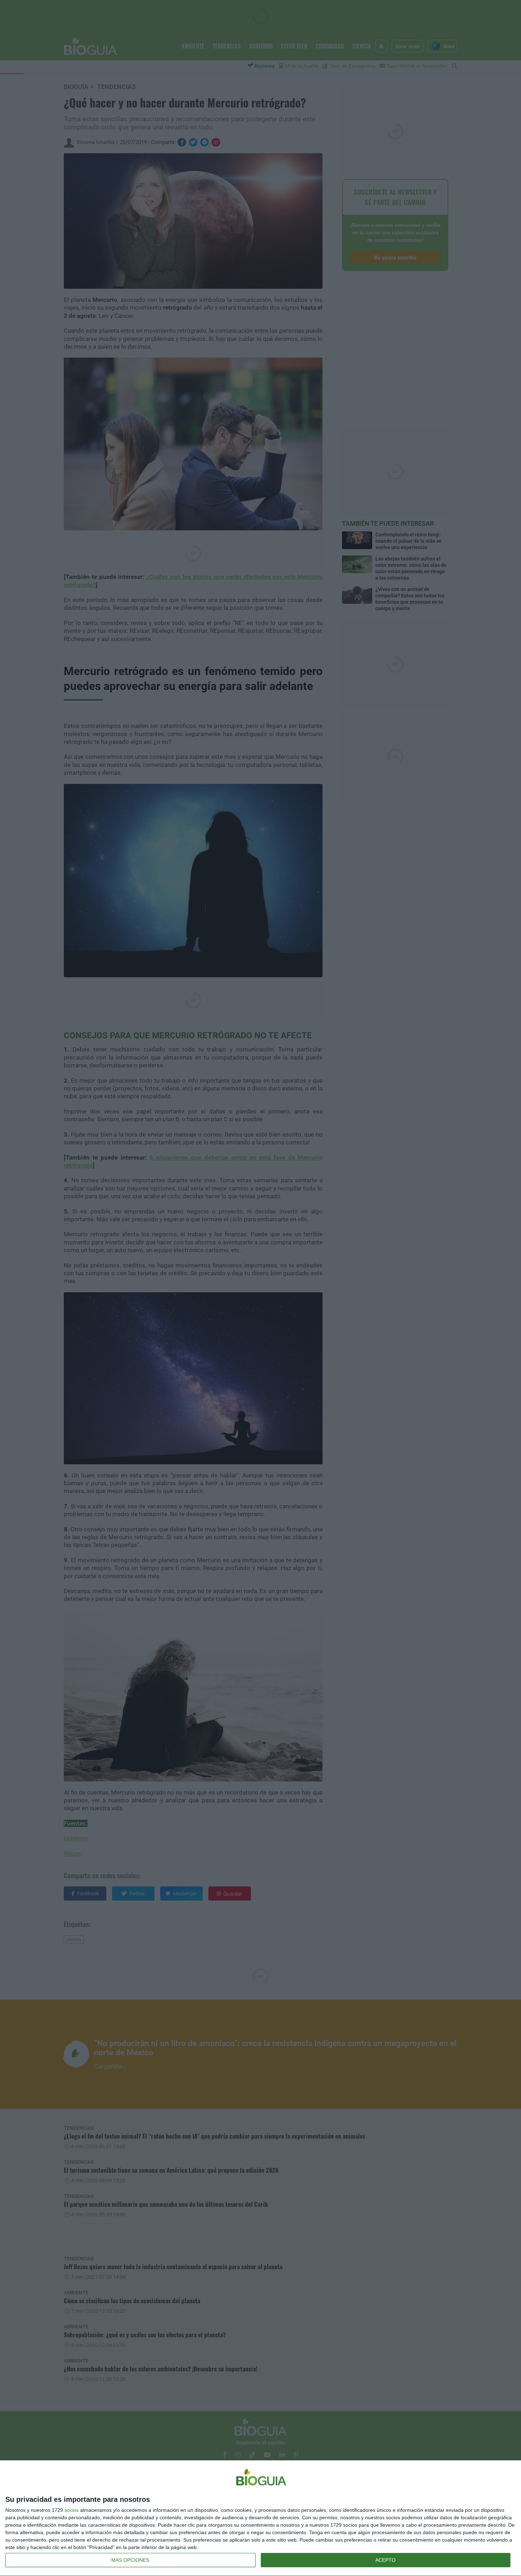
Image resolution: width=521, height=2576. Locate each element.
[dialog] (260, 2518)
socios (72, 2510)
